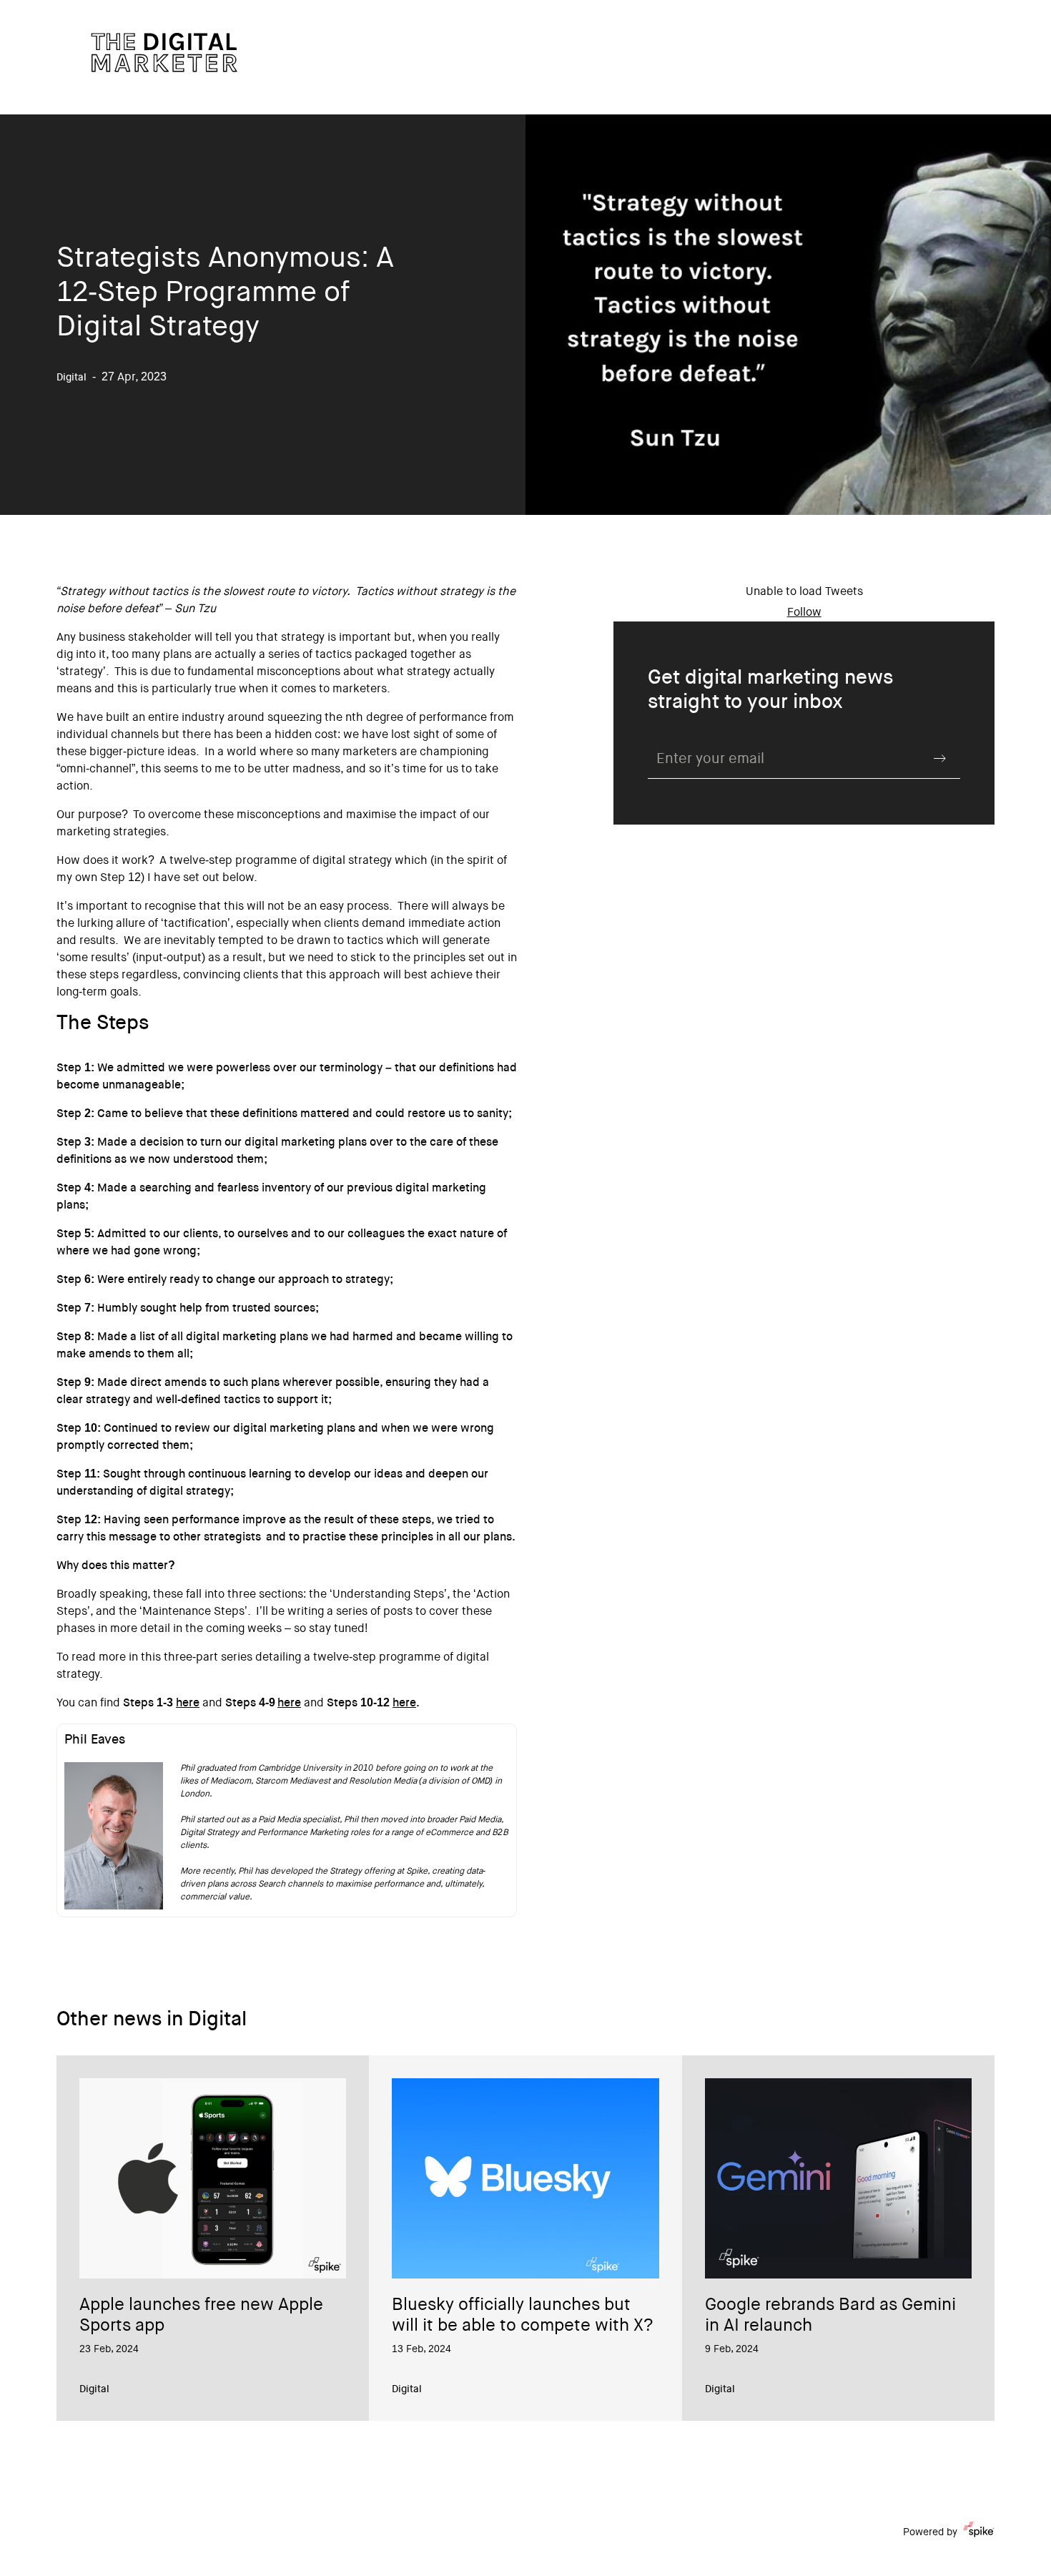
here (188, 1704)
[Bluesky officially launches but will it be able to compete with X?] (525, 2178)
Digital (94, 2390)
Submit (940, 758)
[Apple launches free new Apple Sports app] (213, 2178)
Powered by (930, 2533)
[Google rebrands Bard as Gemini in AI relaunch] (838, 2178)
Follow (804, 613)
